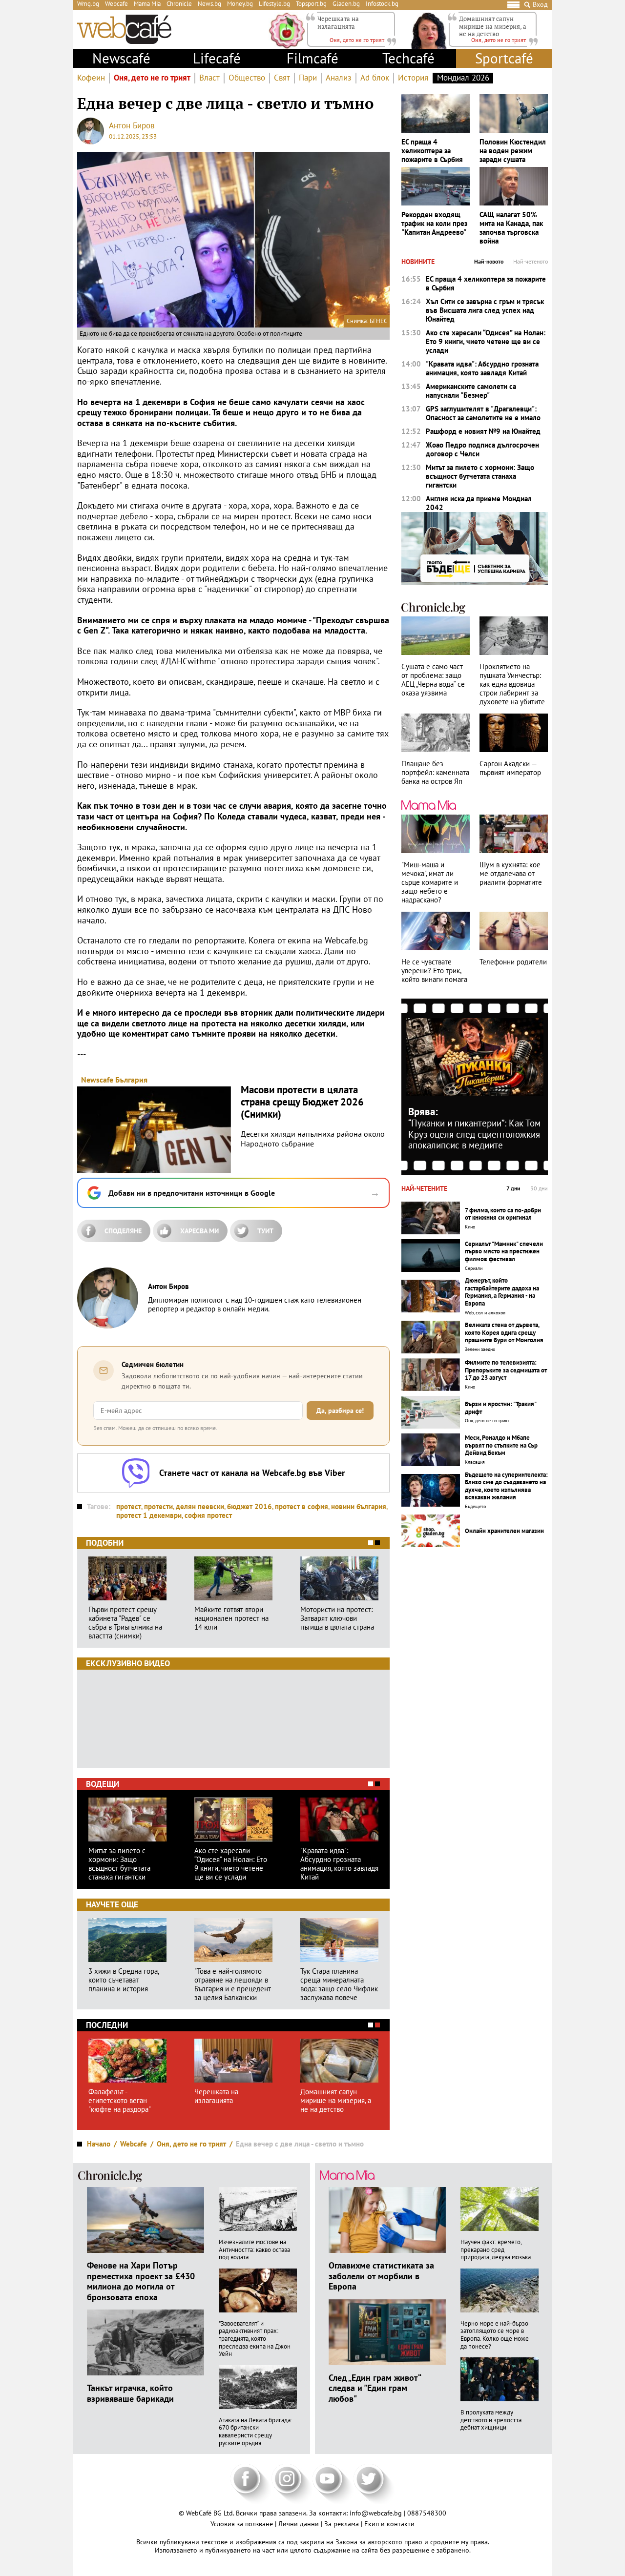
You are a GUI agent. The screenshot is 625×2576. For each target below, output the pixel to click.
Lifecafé (217, 58)
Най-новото (489, 262)
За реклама (343, 2524)
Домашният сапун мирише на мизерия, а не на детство (493, 26)
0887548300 (427, 2513)
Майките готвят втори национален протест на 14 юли (231, 1618)
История (413, 78)
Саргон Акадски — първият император (510, 768)
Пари (308, 78)
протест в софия (302, 1506)
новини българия (359, 1506)
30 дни (539, 1188)
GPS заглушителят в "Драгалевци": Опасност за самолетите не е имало (483, 413)
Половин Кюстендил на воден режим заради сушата (513, 151)
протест (129, 1506)
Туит (265, 1231)
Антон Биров (132, 125)
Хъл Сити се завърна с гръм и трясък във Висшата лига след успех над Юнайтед (485, 310)
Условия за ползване (243, 2524)
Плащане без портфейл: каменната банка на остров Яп (435, 773)
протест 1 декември (149, 1515)
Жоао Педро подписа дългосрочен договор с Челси (482, 450)
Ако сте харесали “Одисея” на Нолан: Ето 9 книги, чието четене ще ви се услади (231, 1864)
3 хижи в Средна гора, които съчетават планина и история (124, 1980)
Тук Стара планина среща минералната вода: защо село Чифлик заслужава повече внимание (339, 1984)
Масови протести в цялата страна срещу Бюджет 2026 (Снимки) (302, 1102)
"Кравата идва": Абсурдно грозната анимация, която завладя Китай (339, 1864)
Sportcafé (504, 58)
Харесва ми (199, 1231)
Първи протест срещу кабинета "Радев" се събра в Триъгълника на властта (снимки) (125, 1623)
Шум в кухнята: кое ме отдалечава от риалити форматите (511, 874)
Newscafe (97, 1080)
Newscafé (121, 58)
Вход (540, 5)
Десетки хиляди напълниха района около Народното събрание (313, 1139)
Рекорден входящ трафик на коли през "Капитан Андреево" (434, 224)
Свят (282, 78)
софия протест (208, 1515)
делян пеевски (200, 1506)
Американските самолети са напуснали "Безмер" (471, 391)
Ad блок (375, 78)
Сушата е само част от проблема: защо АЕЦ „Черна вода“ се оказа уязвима (433, 680)
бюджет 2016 (250, 1506)
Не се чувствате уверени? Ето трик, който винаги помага (434, 971)
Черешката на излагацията (338, 22)
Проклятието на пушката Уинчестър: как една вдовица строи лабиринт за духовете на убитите (512, 684)
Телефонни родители (513, 962)
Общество (247, 78)
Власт (209, 78)
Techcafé (408, 58)
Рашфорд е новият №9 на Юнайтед (483, 431)
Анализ (339, 78)
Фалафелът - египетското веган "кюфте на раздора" (120, 2101)
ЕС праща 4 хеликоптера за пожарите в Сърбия (432, 151)
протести (158, 1506)
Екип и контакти (389, 2524)
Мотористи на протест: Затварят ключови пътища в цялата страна (337, 1618)
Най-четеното (531, 262)
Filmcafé (312, 58)
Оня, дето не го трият (152, 78)
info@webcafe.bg (376, 2513)
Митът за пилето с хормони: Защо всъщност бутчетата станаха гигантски (119, 1864)
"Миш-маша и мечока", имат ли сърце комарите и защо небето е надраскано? (430, 882)
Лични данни (300, 2524)
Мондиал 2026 (463, 78)
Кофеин (91, 78)
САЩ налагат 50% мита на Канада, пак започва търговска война (511, 228)
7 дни (513, 1188)
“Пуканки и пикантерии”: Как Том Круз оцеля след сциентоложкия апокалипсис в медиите (474, 1134)
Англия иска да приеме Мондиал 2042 (479, 503)
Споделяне (123, 1231)
